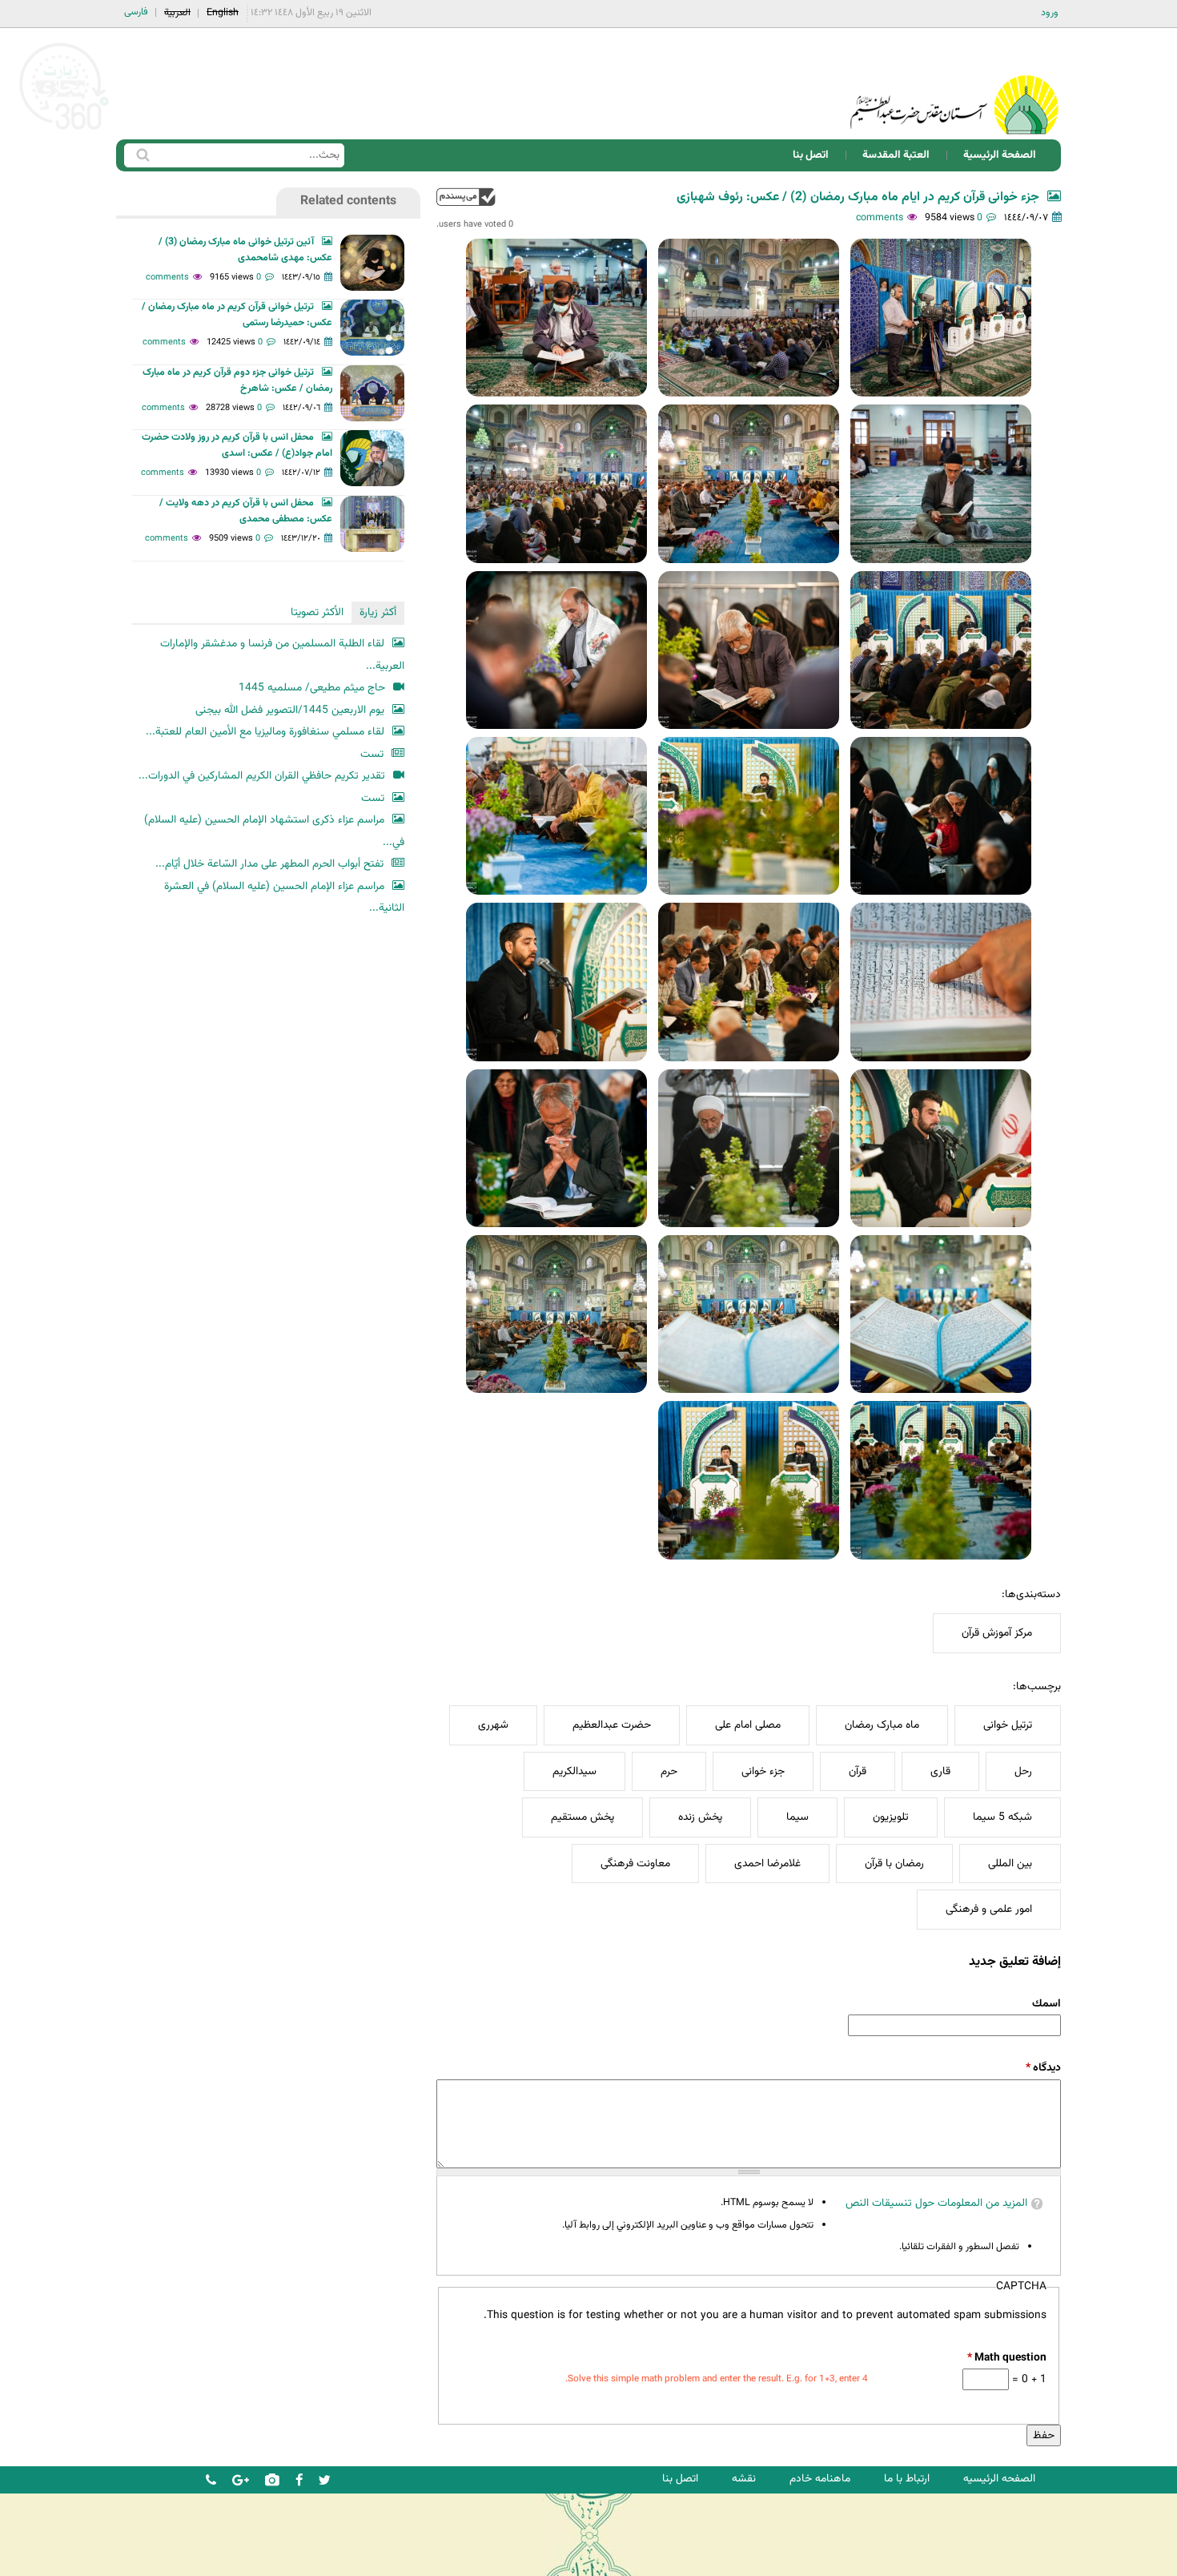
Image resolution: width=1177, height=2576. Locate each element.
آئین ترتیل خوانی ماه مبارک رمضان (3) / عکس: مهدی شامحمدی (245, 250)
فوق (466, 197)
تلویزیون (891, 1817)
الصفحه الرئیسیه (999, 2479)
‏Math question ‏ (1006, 2358)
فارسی (136, 12)
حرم (669, 1771)
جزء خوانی (763, 1771)
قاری (940, 1771)
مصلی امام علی (748, 1725)
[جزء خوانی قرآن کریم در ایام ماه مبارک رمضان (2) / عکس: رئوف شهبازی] (941, 318)
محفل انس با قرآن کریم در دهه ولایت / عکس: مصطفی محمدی (246, 511)
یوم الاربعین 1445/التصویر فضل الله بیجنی (290, 710)
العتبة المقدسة (896, 155)
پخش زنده (700, 1817)
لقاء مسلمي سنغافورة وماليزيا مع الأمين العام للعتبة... (265, 732)
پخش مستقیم (582, 1817)
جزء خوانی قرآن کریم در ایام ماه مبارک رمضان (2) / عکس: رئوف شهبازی (858, 197)
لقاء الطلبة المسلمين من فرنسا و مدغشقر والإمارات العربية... (282, 655)
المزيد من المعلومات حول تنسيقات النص (936, 2203)
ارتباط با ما (907, 2479)
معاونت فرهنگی (635, 1864)
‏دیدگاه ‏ (1043, 2068)
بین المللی (1010, 1864)
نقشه (744, 2479)
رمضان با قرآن (894, 1864)
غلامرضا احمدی (767, 1864)
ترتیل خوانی (1008, 1725)
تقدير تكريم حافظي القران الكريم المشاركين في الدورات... (262, 776)
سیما (797, 1817)
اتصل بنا (811, 155)
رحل (1023, 1771)
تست (372, 754)
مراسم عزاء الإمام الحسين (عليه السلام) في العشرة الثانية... (284, 898)
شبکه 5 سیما (1002, 1817)
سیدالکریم (574, 1771)
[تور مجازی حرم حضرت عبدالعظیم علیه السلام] (64, 131)
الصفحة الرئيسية (1000, 155)
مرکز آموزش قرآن (997, 1633)
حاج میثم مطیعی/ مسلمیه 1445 (312, 688)
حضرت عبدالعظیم (612, 1725)
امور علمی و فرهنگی (989, 1909)
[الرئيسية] (954, 84)
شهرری (493, 1725)
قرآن (858, 1771)
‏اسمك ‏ (1045, 2004)
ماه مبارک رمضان (882, 1725)
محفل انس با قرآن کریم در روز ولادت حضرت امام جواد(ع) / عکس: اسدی (237, 445)
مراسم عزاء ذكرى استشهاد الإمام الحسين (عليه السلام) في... (274, 831)
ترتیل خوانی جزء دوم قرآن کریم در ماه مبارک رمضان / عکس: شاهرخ (237, 380)
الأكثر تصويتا (317, 612)
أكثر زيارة (378, 612)
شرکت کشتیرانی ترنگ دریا (56, 2563)
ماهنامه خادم (820, 2479)
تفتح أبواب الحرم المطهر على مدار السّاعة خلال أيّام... (269, 864)
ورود (1050, 13)
